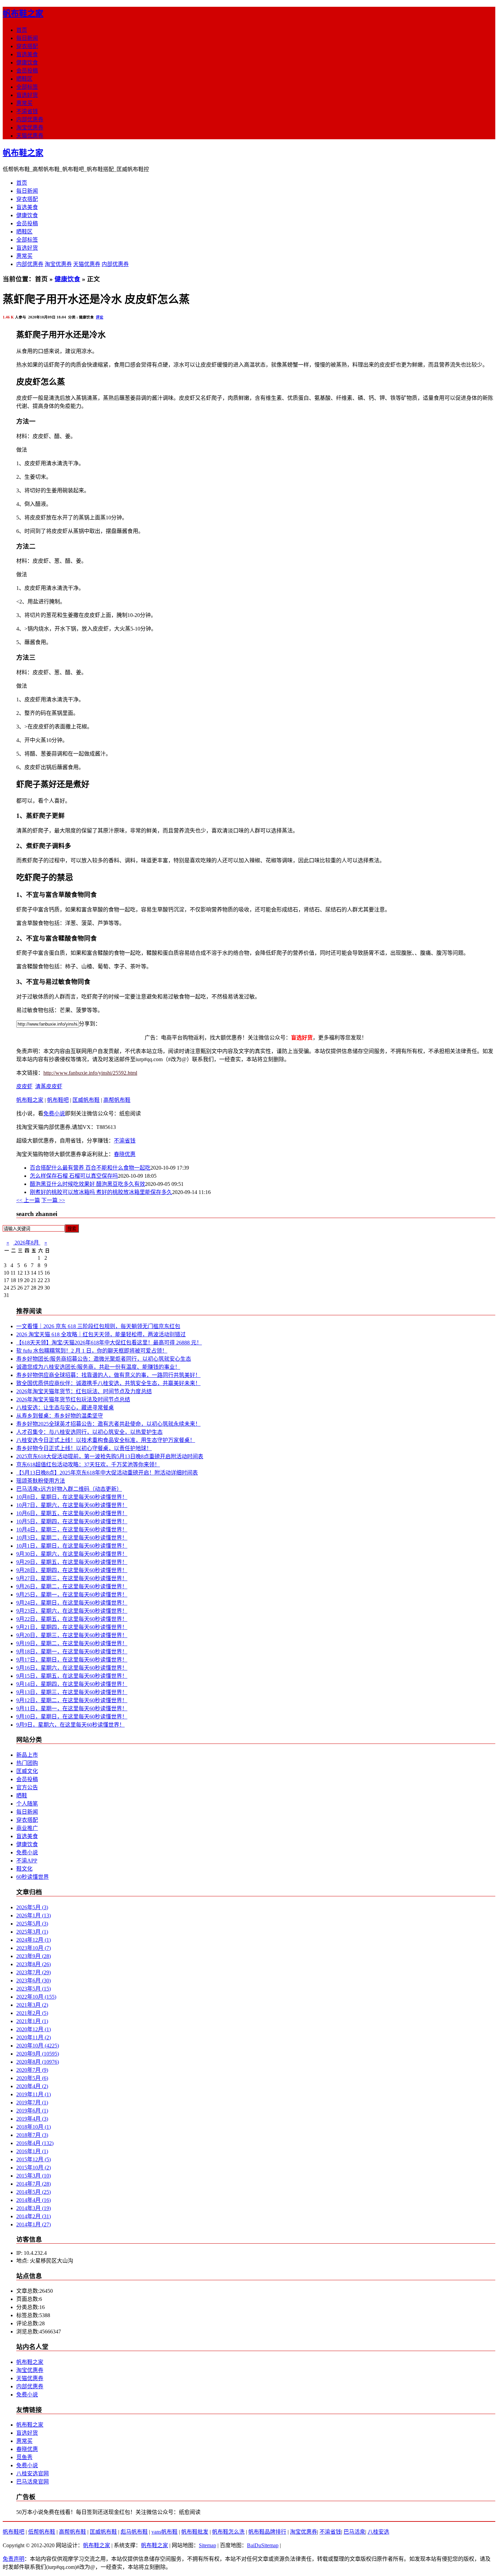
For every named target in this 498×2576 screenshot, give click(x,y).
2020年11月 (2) (34, 2037)
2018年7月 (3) (32, 2135)
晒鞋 (22, 1796)
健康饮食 (27, 63)
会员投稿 (27, 71)
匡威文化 (27, 1771)
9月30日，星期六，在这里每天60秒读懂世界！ (72, 1554)
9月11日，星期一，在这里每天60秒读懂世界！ (72, 1708)
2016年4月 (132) (35, 2143)
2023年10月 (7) (34, 1948)
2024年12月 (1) (34, 1940)
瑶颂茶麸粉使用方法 (41, 1481)
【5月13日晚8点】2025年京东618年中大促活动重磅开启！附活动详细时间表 (107, 1473)
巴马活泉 (354, 2532)
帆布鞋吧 (58, 1100)
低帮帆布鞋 (42, 2532)
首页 (22, 30)
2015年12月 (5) (34, 2159)
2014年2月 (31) (34, 2216)
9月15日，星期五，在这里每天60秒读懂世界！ (72, 1676)
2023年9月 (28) (34, 1956)
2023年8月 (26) (34, 1964)
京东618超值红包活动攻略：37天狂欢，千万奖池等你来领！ (88, 1465)
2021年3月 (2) (32, 2005)
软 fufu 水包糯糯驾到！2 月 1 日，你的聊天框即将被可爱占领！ (92, 1351)
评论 (100, 317)
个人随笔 (27, 1804)
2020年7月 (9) (32, 2070)
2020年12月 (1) (34, 2029)
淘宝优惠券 (30, 128)
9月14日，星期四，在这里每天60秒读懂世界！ (72, 1684)
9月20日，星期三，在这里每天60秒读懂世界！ (72, 1635)
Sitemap (207, 2545)
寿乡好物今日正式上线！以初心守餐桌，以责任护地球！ (84, 1448)
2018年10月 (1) (34, 2127)
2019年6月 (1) (32, 2111)
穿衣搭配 (27, 46)
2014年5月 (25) (34, 2192)
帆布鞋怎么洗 (228, 2532)
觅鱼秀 (24, 2457)
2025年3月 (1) (32, 1932)
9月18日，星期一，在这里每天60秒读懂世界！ (72, 1652)
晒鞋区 (24, 79)
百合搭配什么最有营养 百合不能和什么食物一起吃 (90, 1168)
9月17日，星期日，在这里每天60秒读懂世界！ (72, 1660)
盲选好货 (27, 95)
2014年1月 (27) (34, 2224)
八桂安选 (378, 2532)
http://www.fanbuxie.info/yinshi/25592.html (90, 1073)
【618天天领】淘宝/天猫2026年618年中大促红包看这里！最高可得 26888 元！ (109, 1343)
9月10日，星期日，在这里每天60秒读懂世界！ (72, 1717)
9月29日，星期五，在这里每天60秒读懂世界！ (72, 1562)
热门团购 (27, 1763)
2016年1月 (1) (32, 2151)
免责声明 (14, 2559)
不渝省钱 (27, 111)
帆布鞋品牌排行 (267, 2532)
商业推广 (27, 1828)
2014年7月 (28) (34, 2184)
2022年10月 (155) (36, 1997)
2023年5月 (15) (34, 1989)
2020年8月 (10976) (38, 2062)
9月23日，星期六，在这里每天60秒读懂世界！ (72, 1611)
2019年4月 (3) (32, 2119)
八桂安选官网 (33, 2474)
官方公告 (27, 1787)
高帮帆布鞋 (117, 1100)
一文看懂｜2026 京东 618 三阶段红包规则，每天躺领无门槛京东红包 (98, 1326)
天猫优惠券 (30, 136)
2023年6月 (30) (34, 1981)
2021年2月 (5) (32, 2013)
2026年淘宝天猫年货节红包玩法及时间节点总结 (73, 1399)
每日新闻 (27, 38)
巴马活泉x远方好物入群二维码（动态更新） (69, 1489)
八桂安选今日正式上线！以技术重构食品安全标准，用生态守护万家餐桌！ (106, 1440)
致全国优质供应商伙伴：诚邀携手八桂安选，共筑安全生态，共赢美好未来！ (108, 1383)
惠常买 (24, 103)
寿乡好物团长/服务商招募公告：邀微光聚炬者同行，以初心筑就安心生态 (104, 1359)
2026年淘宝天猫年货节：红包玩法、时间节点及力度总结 (84, 1391)
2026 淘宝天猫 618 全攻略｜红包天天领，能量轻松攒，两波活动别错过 (101, 1334)
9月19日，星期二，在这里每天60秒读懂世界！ (72, 1643)
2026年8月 (27, 1243)
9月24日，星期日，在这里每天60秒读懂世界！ (72, 1603)
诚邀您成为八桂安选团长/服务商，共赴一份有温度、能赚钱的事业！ (98, 1367)
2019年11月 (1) (34, 2094)
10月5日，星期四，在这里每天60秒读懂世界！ (72, 1521)
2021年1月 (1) (32, 2021)
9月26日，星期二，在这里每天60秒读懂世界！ (72, 1586)
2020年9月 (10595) (38, 2054)
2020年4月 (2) (32, 2086)
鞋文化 (24, 1869)
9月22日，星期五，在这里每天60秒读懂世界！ (72, 1619)
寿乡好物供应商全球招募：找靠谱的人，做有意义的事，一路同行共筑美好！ (108, 1375)
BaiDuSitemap (263, 2545)
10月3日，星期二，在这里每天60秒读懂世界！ (72, 1538)
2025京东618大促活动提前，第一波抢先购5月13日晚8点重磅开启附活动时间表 (110, 1456)
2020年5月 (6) (32, 2078)
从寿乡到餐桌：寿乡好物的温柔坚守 (60, 1416)
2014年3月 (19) (34, 2208)
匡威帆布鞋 (86, 1100)
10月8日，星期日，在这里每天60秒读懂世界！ (72, 1497)
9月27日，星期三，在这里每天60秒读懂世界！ (72, 1578)
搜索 (72, 1229)
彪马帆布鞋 (134, 2532)
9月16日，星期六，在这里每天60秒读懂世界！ (72, 1668)
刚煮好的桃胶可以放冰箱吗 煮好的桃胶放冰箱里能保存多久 (101, 1192)
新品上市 (27, 1755)
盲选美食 (27, 54)
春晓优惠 (125, 1154)
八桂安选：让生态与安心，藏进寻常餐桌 (65, 1408)
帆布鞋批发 (195, 2532)
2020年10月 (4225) (38, 2046)
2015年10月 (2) (34, 2168)
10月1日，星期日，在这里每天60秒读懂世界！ (72, 1546)
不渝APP (27, 1861)
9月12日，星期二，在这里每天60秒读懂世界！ (72, 1700)
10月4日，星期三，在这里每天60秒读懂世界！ (72, 1530)
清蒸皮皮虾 (49, 1086)
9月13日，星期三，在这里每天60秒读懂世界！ (72, 1692)
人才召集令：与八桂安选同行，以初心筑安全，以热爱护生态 (89, 1432)
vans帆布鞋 (164, 2532)
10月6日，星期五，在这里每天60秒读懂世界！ (72, 1513)
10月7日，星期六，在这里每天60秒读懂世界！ (72, 1505)
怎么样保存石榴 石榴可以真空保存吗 (74, 1176)
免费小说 (54, 1114)
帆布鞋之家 (23, 14)
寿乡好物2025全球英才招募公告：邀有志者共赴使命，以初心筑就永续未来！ (108, 1424)
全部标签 (27, 87)
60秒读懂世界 (33, 1877)
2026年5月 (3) (32, 1907)
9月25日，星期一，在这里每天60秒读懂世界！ (72, 1595)
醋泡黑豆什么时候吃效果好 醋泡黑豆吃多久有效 (87, 1184)
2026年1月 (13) (34, 1915)
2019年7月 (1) (32, 2103)
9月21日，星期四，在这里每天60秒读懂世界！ (72, 1627)
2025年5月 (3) (32, 1924)
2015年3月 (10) (34, 2176)
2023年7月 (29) (34, 1972)
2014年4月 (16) (34, 2200)
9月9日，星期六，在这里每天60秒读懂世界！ (70, 1725)
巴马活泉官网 (33, 2482)
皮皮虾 (24, 1086)
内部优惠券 (30, 119)
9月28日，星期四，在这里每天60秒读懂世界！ (72, 1570)
